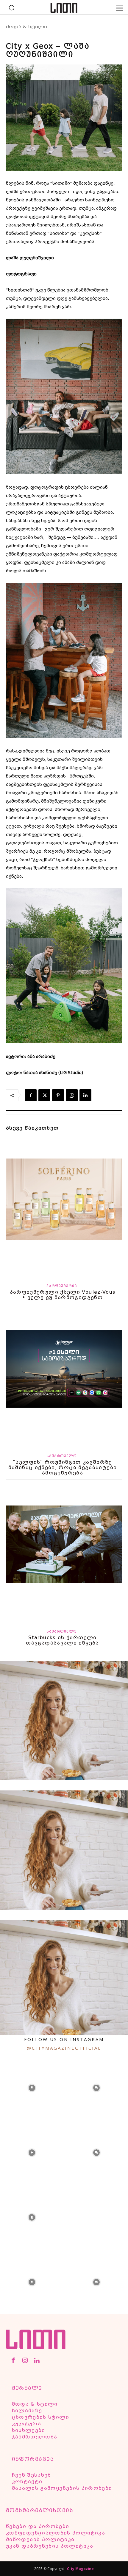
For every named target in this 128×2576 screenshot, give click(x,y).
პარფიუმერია (62, 1286)
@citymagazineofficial (64, 2048)
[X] (44, 1095)
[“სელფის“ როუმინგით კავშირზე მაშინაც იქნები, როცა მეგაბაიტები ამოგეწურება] (64, 1378)
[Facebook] (31, 1095)
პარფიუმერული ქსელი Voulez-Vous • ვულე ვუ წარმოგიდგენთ (63, 1295)
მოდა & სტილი (26, 27)
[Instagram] (25, 2361)
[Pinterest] (58, 1095)
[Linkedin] (85, 1095)
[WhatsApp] (72, 1095)
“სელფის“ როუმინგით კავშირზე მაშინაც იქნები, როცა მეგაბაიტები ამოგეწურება (63, 1467)
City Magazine (80, 2569)
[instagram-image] (32, 2087)
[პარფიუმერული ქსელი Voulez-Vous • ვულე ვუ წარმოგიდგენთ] (64, 1207)
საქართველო (62, 1456)
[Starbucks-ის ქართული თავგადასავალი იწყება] (64, 1553)
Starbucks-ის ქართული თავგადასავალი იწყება (62, 1640)
